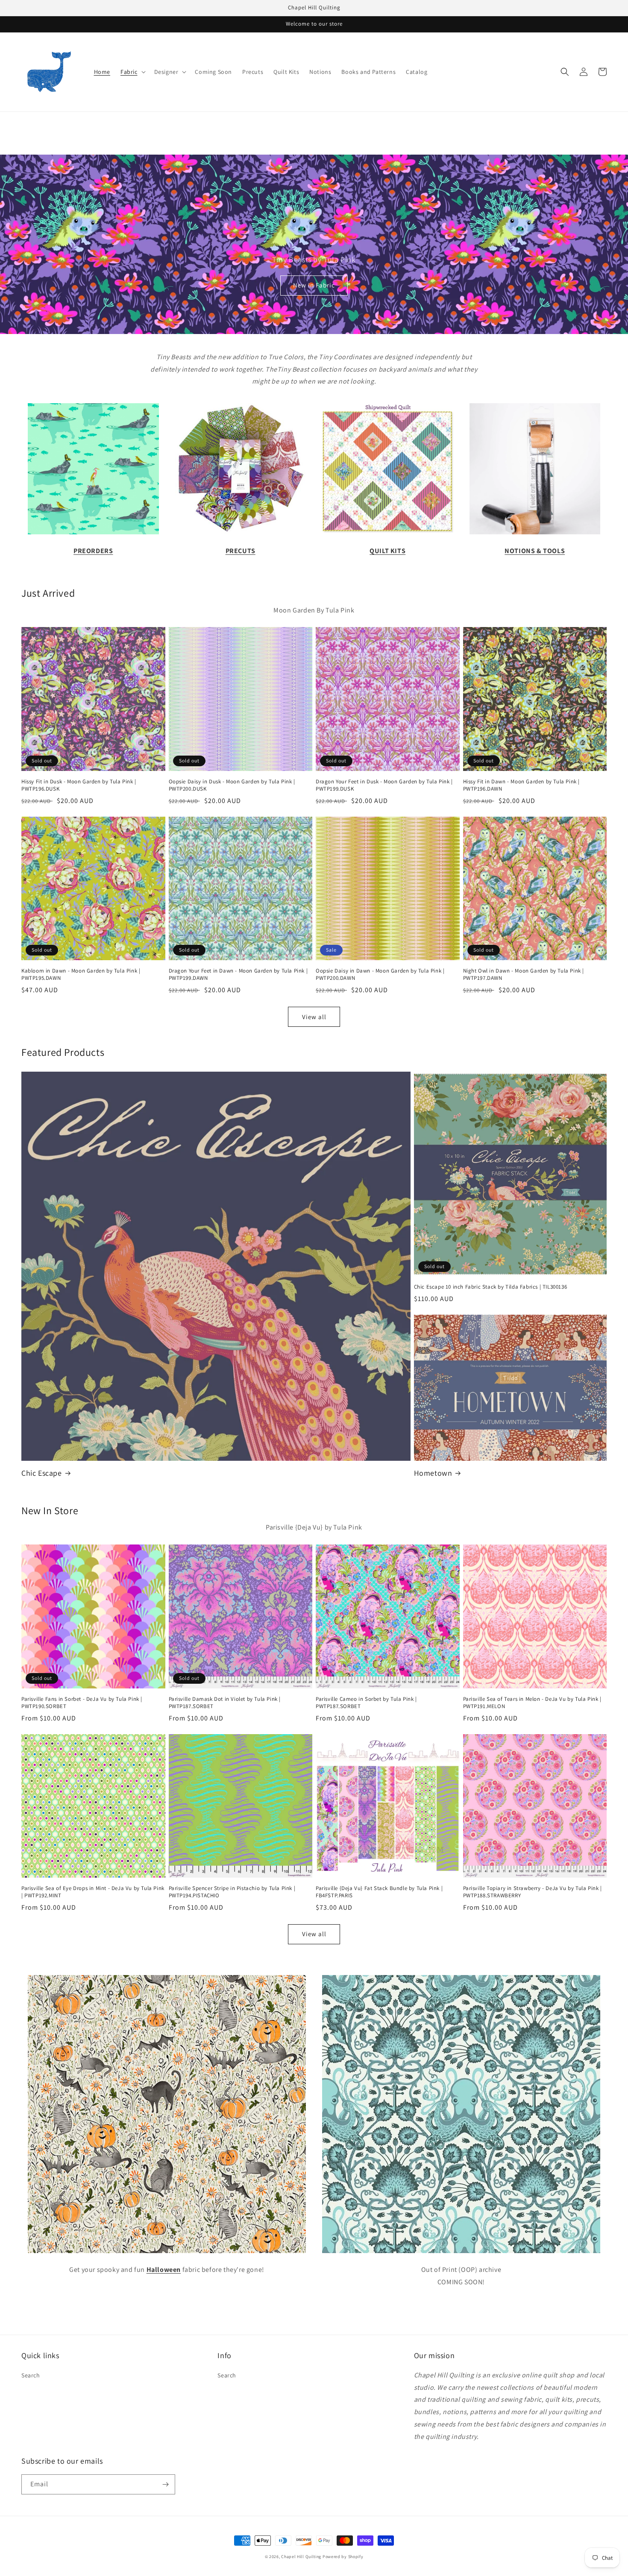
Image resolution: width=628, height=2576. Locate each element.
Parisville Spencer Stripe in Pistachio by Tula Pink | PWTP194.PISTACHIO (232, 1892)
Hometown (433, 1473)
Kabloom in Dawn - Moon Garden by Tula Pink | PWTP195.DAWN (81, 974)
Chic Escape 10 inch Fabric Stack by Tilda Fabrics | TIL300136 (491, 1287)
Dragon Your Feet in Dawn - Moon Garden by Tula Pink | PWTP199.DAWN (238, 974)
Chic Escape (42, 1473)
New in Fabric (314, 285)
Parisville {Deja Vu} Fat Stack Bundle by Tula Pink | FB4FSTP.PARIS (379, 1892)
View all (314, 1017)
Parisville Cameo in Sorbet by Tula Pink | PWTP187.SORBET (366, 1703)
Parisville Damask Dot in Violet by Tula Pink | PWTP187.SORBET (225, 1703)
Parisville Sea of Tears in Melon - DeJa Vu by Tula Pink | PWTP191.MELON (532, 1703)
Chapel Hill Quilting (301, 2557)
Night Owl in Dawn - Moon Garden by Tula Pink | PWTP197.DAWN (524, 974)
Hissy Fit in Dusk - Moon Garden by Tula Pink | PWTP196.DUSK (79, 785)
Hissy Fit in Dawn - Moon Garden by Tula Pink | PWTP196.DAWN (522, 785)
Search (31, 2375)
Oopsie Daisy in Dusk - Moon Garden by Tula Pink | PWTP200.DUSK (232, 785)
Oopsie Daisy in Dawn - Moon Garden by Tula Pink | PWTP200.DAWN (380, 974)
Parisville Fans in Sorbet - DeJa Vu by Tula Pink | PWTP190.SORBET (82, 1703)
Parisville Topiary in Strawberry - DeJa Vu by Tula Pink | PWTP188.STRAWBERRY (533, 1892)
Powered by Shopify (343, 2557)
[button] (132, 72)
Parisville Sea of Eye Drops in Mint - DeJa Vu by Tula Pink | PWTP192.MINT (93, 1892)
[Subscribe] (165, 2484)
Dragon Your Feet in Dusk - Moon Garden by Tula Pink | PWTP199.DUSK (384, 785)
